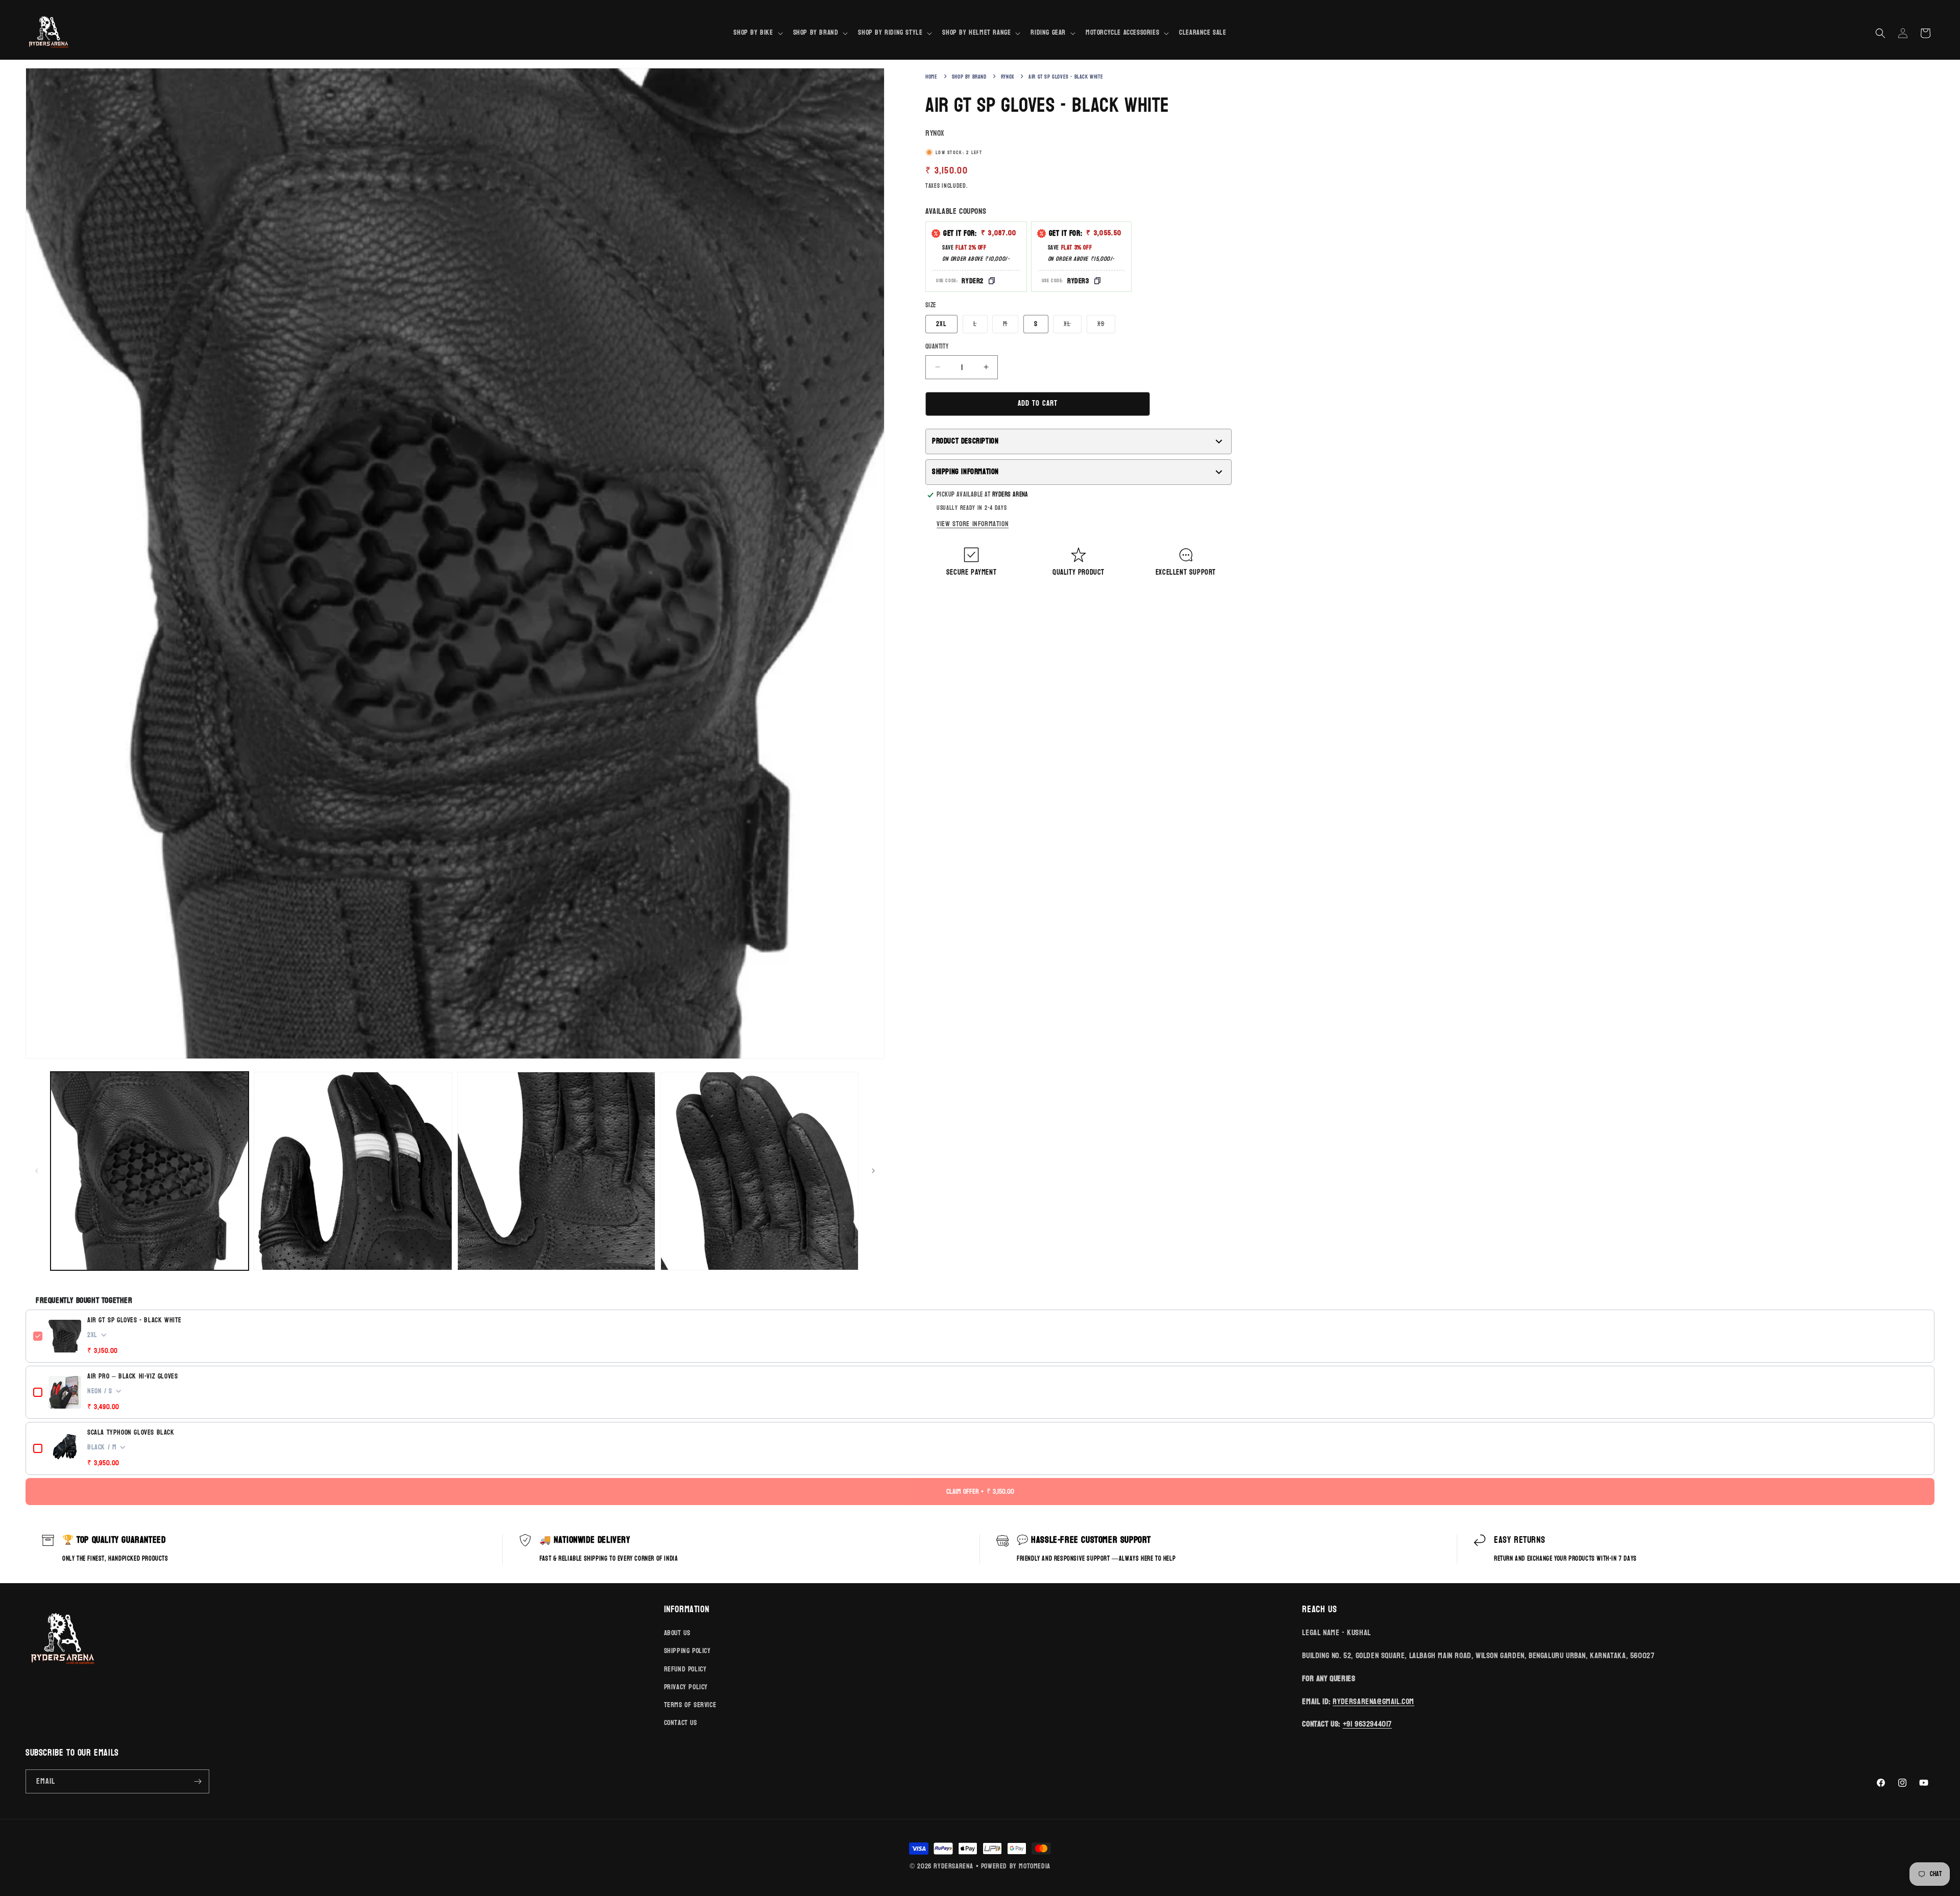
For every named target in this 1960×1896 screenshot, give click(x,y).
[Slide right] (873, 1171)
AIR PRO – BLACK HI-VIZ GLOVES (132, 1376)
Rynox (1008, 77)
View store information (973, 524)
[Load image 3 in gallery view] (556, 1171)
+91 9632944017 (1367, 1724)
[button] (757, 33)
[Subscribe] (198, 1781)
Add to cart (1038, 403)
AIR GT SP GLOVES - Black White (134, 1320)
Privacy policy (686, 1687)
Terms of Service (690, 1705)
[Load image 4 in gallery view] (759, 1171)
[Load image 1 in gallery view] (150, 1171)
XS (1106, 325)
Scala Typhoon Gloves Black (131, 1433)
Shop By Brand (969, 77)
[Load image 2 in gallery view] (353, 1171)
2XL (941, 324)
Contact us (681, 1723)
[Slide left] (37, 1171)
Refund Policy (685, 1669)
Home (931, 77)
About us (677, 1633)
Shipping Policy (688, 1651)
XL (1073, 325)
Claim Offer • (980, 1492)
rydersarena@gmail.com (1374, 1701)
